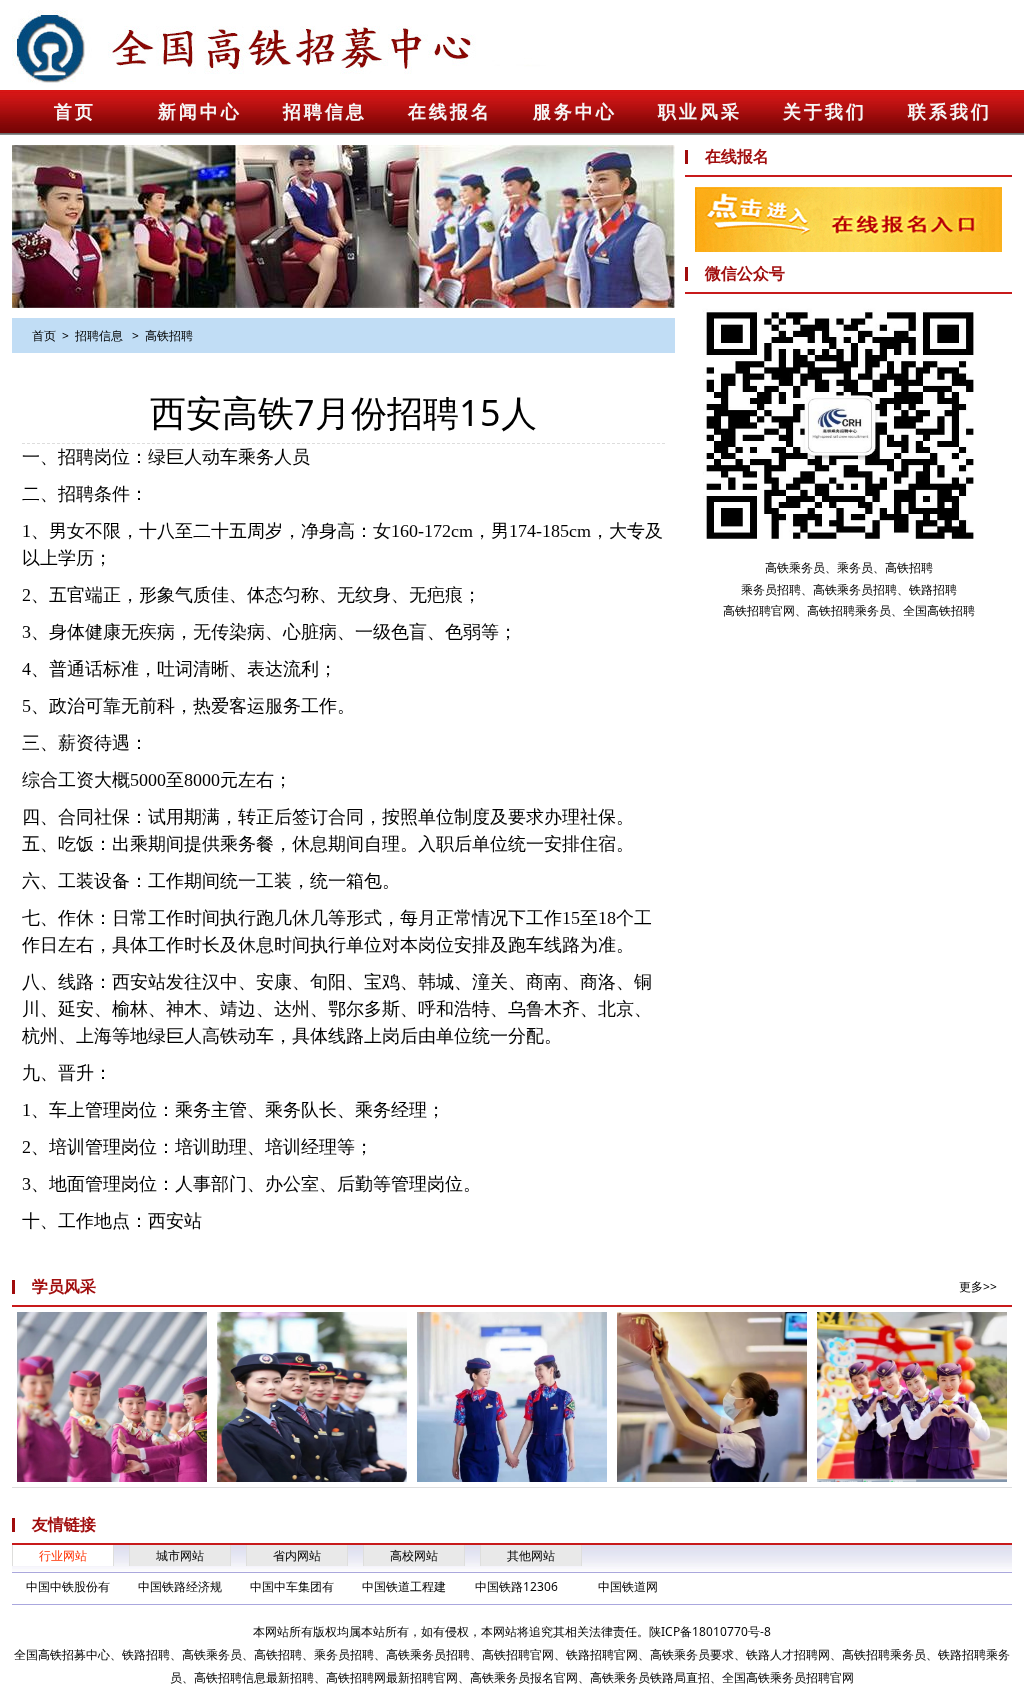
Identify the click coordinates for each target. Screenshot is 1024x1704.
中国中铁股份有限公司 (68, 1587)
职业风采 (700, 112)
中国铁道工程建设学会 (404, 1587)
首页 (75, 112)
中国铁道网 (628, 1586)
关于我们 (825, 112)
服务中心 (575, 112)
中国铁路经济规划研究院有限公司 (180, 1587)
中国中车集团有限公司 (292, 1587)
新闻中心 (200, 112)
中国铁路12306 (516, 1586)
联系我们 (950, 112)
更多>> (978, 1286)
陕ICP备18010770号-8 (710, 1631)
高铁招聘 (169, 335)
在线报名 (450, 112)
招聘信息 (325, 112)
